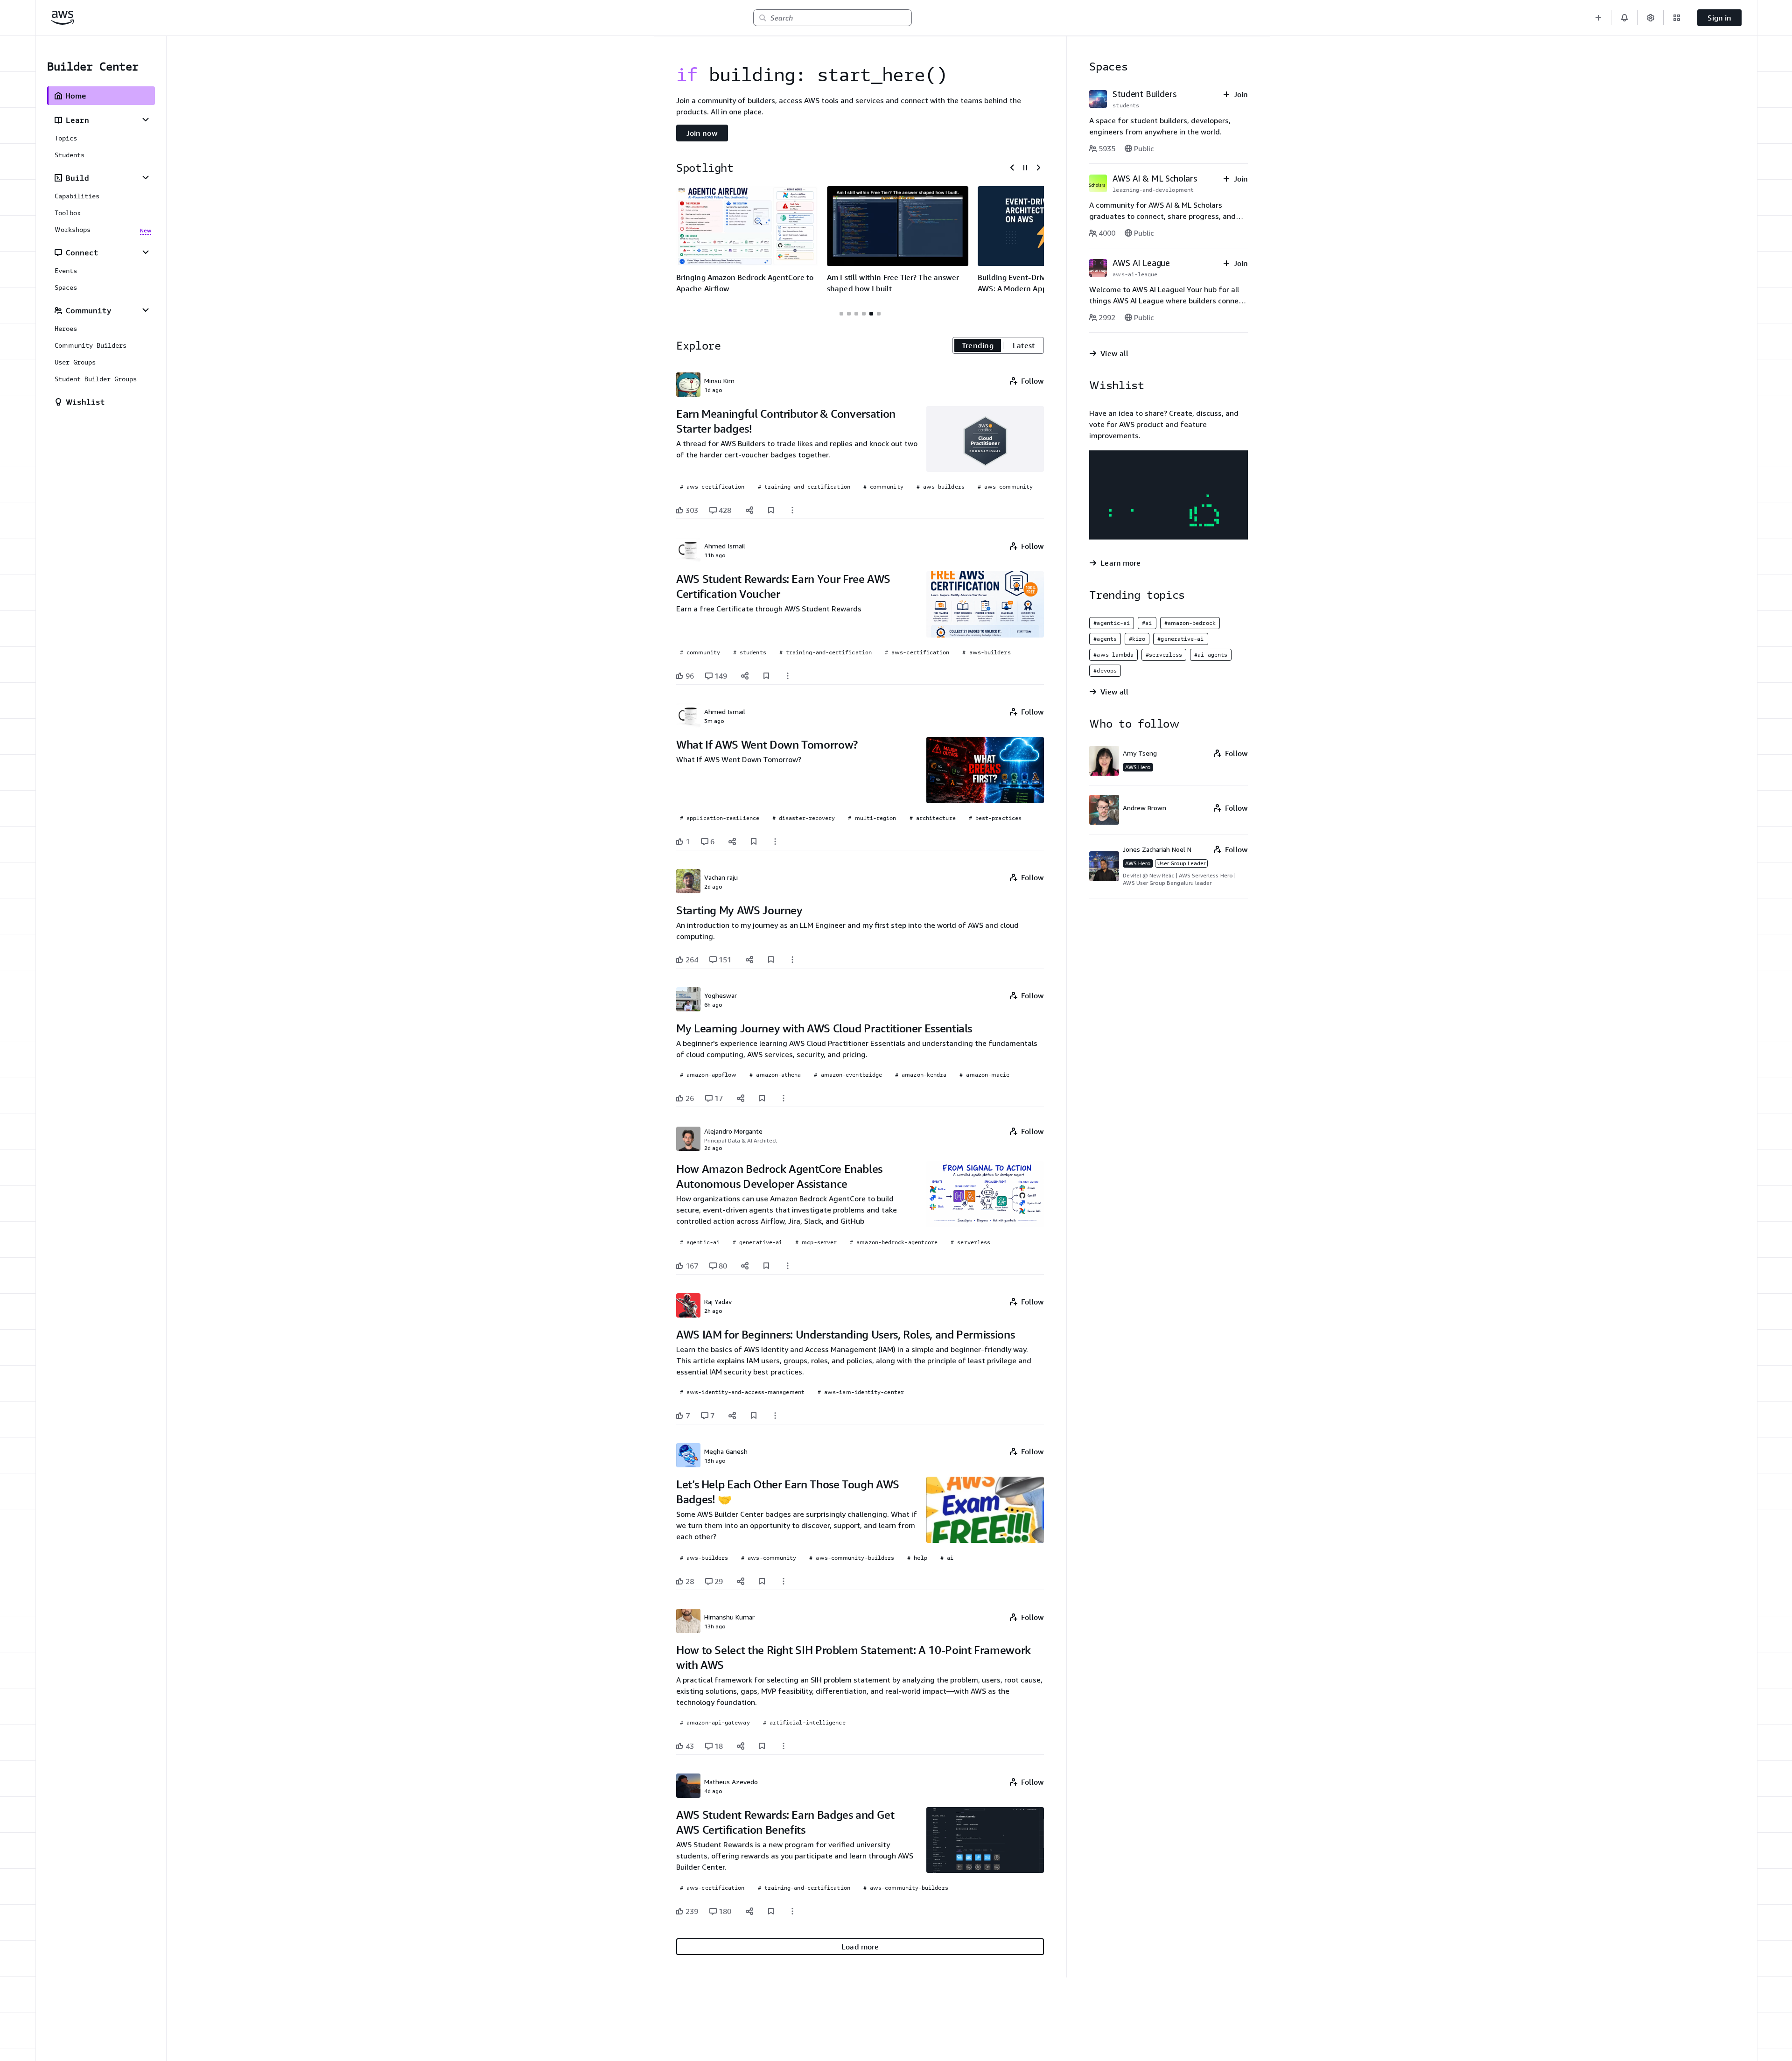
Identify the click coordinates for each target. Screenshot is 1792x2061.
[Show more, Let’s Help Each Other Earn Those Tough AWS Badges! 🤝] (784, 1581)
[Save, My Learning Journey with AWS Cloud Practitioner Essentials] (762, 1098)
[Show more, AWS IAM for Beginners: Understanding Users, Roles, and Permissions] (775, 1416)
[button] (1598, 18)
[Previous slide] (1012, 168)
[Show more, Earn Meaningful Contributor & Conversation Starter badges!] (792, 510)
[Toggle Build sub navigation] (146, 177)
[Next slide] (1038, 168)
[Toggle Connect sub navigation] (146, 252)
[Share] (749, 510)
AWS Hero (1138, 767)
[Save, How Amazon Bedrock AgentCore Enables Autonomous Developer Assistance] (766, 1266)
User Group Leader (1181, 863)
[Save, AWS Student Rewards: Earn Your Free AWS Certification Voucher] (766, 676)
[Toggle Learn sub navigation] (146, 119)
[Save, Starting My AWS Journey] (771, 960)
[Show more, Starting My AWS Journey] (792, 960)
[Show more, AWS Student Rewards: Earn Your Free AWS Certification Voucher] (788, 676)
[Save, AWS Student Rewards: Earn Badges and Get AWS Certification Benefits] (771, 1911)
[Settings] (1651, 18)
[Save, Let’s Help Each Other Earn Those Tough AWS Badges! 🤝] (762, 1581)
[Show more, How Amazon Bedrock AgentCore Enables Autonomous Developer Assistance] (788, 1266)
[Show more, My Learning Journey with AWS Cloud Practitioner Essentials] (784, 1098)
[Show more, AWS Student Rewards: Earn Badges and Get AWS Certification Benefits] (792, 1911)
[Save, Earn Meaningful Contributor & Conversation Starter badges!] (771, 510)
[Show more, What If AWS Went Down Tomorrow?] (775, 841)
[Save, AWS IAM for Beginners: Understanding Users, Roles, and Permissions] (754, 1416)
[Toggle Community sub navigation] (146, 310)
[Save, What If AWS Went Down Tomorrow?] (754, 841)
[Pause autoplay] (1025, 168)
